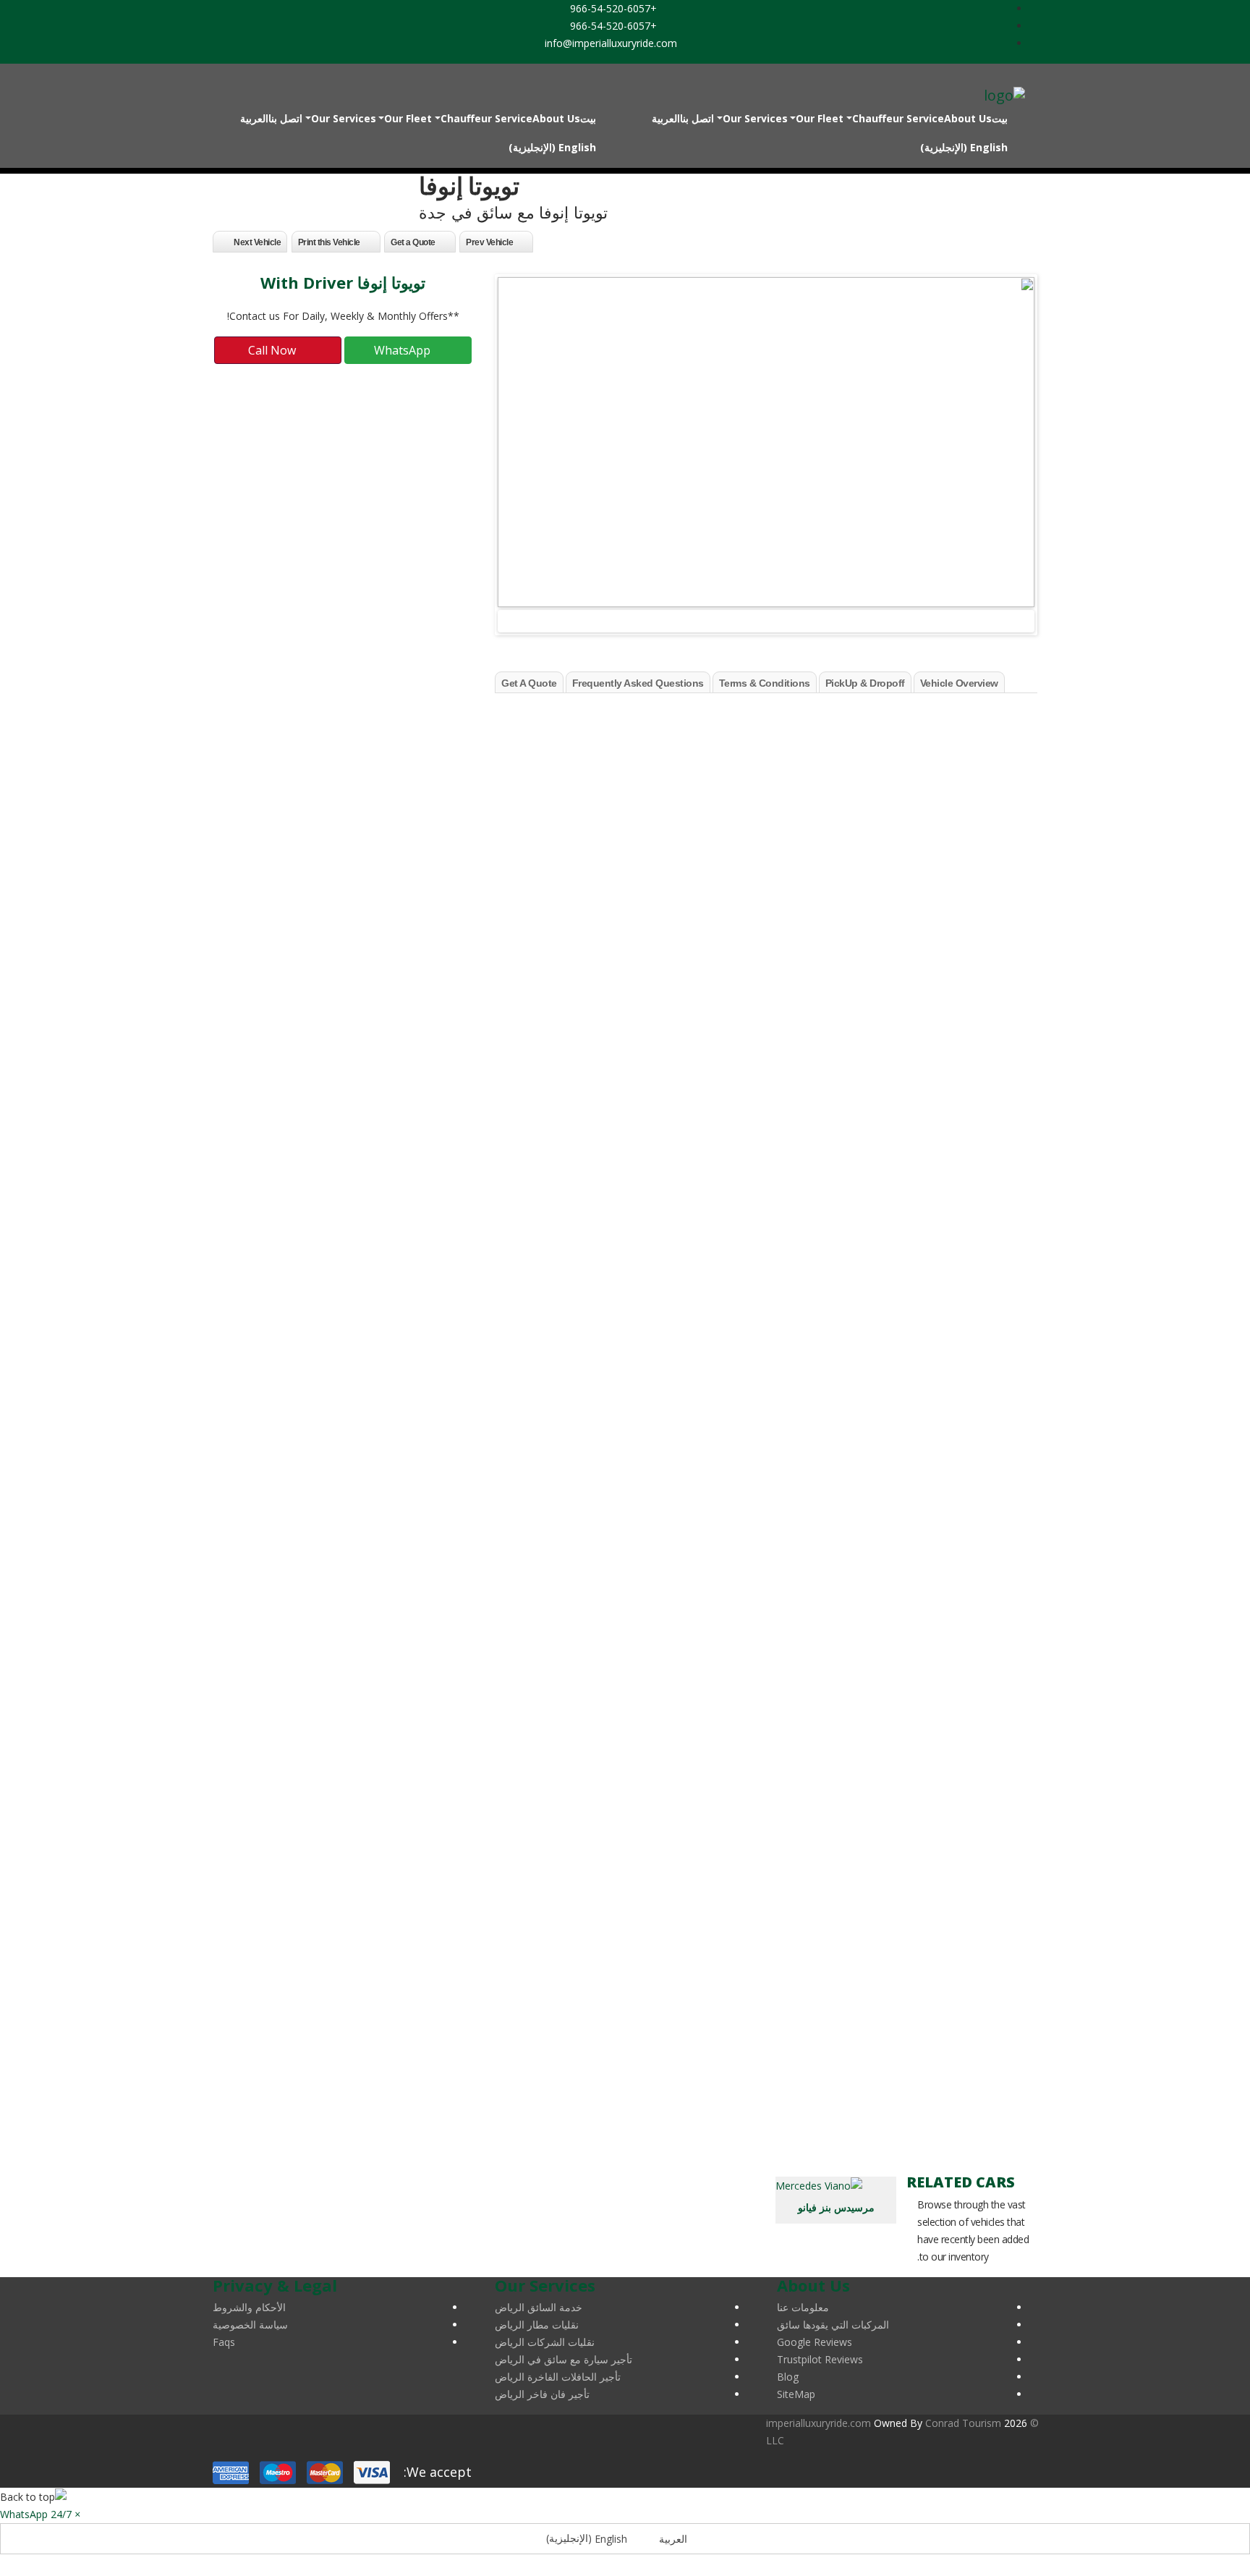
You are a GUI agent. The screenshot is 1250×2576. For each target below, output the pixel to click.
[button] (40, 2514)
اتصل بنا (697, 118)
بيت (1000, 118)
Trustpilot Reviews (820, 2359)
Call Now (273, 350)
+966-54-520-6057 (615, 8)
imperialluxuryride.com (819, 2423)
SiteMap (796, 2394)
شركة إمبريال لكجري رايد (944, 734)
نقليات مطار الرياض (537, 2325)
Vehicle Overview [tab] (959, 683)
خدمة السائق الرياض (539, 2307)
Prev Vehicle (489, 242)
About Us (968, 118)
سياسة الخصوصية (250, 2325)
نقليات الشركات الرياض (545, 2342)
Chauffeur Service (898, 118)
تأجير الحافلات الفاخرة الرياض (558, 2377)
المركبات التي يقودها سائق (833, 2325)
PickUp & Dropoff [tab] (865, 683)
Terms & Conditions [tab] (765, 683)
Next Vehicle (257, 242)
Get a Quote (413, 242)
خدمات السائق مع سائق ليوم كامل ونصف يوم (940, 1668)
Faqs (224, 2342)
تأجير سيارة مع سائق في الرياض (564, 2359)
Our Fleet (820, 118)
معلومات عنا (803, 2307)
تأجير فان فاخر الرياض (542, 2394)
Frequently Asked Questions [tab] (638, 683)
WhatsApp (404, 350)
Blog (788, 2377)
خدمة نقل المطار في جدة (981, 1523)
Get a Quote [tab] (529, 683)
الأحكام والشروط (249, 2307)
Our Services (755, 118)
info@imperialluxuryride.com (612, 43)
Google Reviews (815, 2342)
